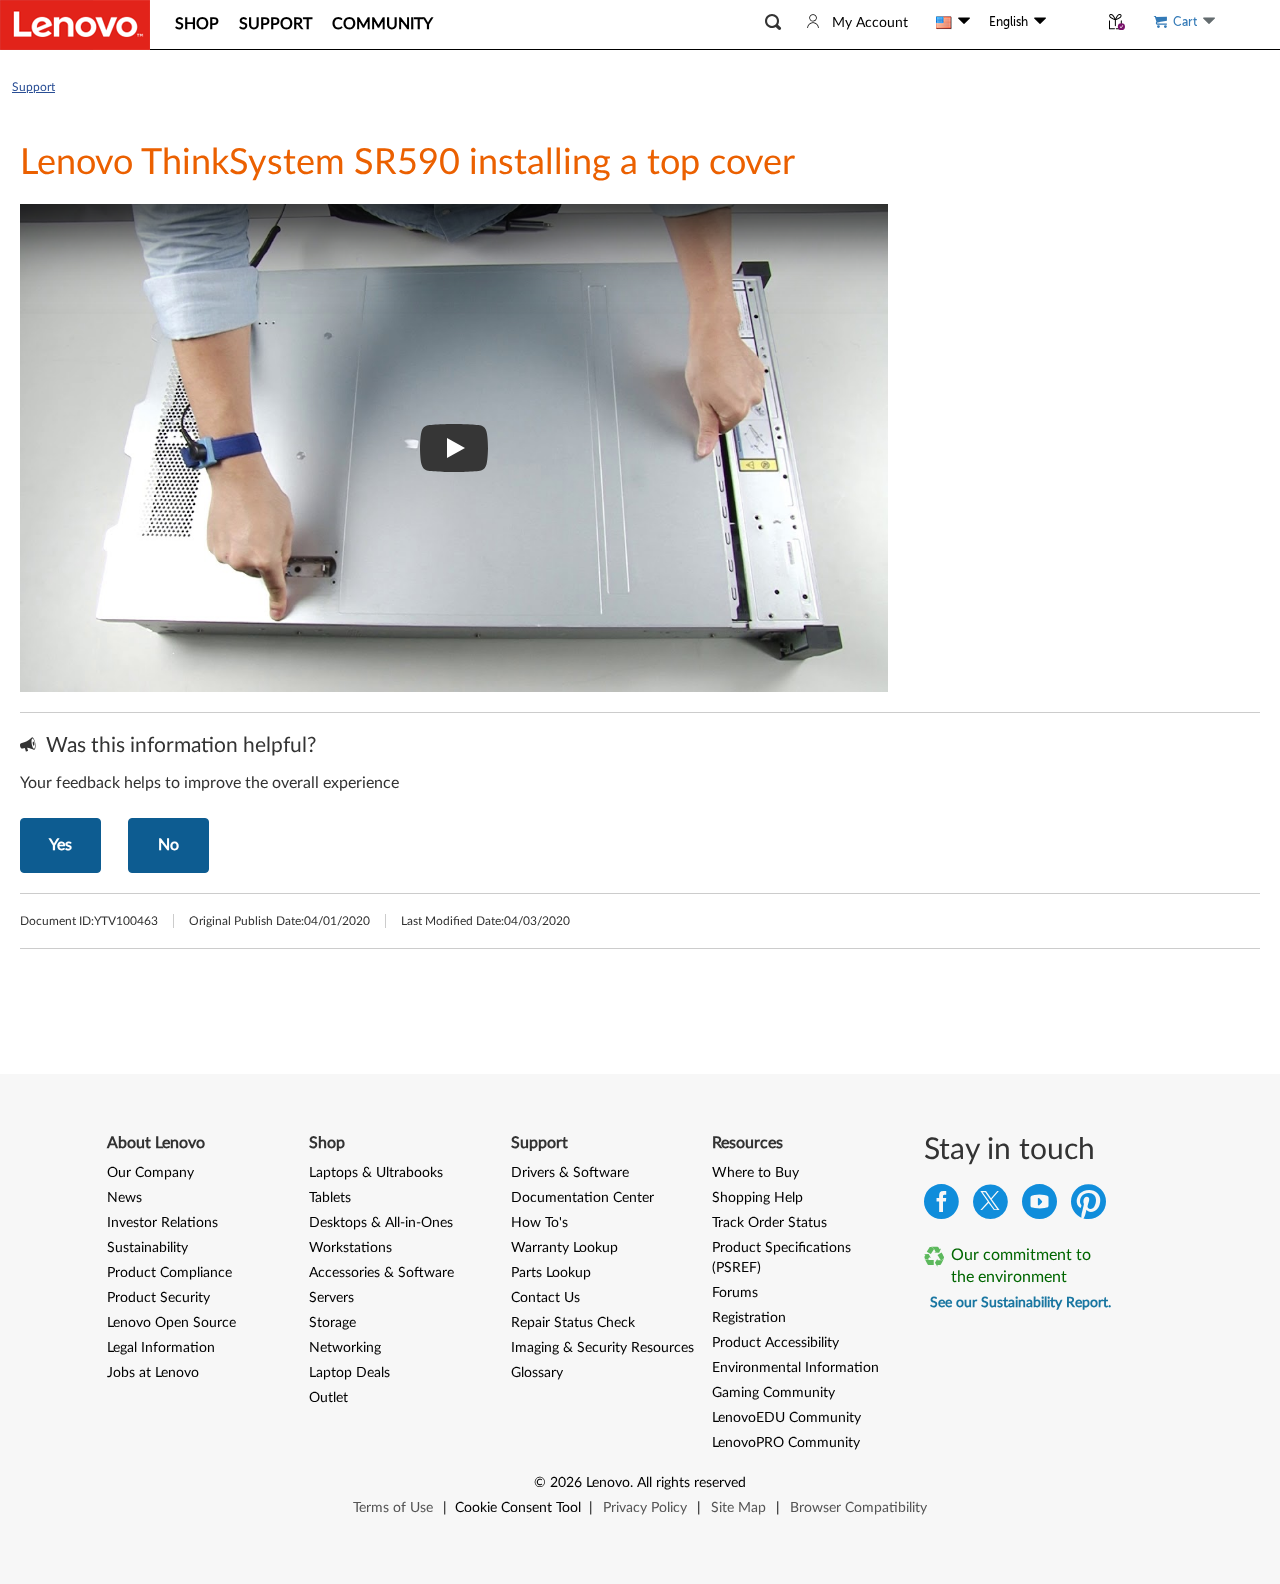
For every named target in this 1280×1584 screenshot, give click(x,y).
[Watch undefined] (454, 448)
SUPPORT (275, 24)
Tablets (330, 1198)
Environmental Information (795, 1368)
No (168, 845)
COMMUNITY (382, 24)
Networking (345, 1348)
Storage (332, 1323)
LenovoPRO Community (786, 1443)
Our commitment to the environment (1021, 1266)
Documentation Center (582, 1198)
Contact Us (545, 1298)
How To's (539, 1223)
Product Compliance (169, 1273)
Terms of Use (393, 1508)
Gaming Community (773, 1393)
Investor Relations (162, 1223)
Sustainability (147, 1248)
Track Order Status (769, 1223)
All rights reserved (691, 1483)
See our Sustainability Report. (1020, 1303)
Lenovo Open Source (171, 1323)
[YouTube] (1039, 1206)
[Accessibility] (1072, 22)
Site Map (738, 1508)
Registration (749, 1318)
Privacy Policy (645, 1508)
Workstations (350, 1248)
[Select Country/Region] (953, 22)
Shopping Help (757, 1198)
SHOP (197, 24)
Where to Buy (755, 1173)
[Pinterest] (1088, 1206)
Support (33, 87)
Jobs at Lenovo (153, 1373)
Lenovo (608, 1483)
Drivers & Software (570, 1173)
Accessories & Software (381, 1273)
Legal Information (161, 1348)
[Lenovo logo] (75, 25)
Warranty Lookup (564, 1248)
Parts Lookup (551, 1273)
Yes (60, 845)
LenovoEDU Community (786, 1418)
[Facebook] (941, 1206)
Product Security (158, 1298)
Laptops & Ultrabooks (376, 1173)
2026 (566, 1483)
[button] (773, 22)
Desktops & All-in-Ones (381, 1223)
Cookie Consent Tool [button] (518, 1508)
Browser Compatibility (858, 1508)
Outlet (328, 1398)
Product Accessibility (775, 1343)
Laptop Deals (349, 1373)
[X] (990, 1206)
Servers (331, 1298)
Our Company (150, 1173)
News (124, 1198)
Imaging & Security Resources (602, 1348)
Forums (735, 1293)
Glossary (537, 1373)
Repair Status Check (573, 1323)
